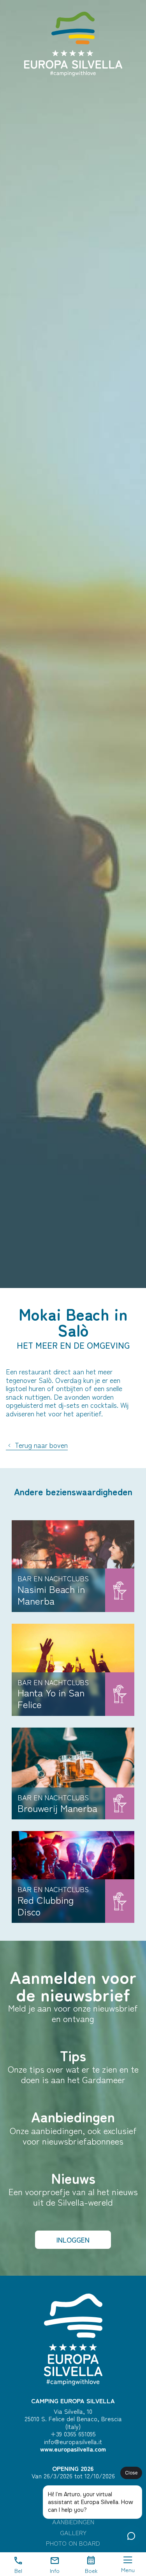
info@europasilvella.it (73, 2441)
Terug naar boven (40, 1445)
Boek (91, 2570)
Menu (128, 2570)
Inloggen (73, 2240)
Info (55, 2570)
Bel (18, 2570)
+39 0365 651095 (73, 2434)
